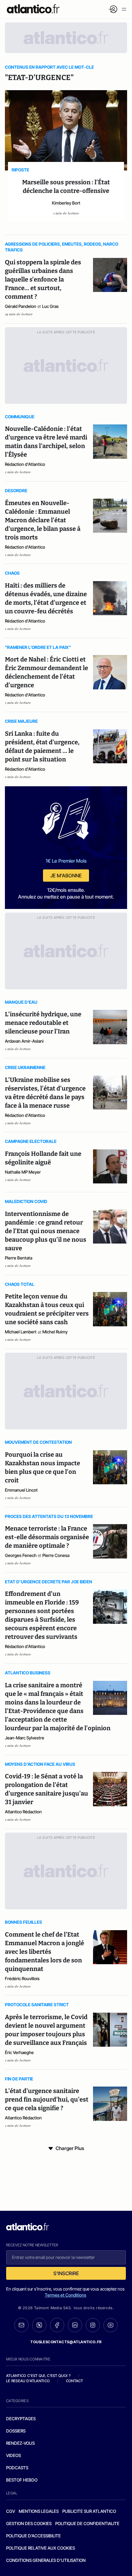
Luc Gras (50, 306)
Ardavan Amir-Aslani (24, 1041)
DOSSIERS (16, 2431)
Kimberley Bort (66, 203)
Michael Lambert (21, 1332)
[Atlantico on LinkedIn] (75, 2325)
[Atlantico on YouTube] (111, 2325)
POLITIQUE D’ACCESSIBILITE (33, 2536)
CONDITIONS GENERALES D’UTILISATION (46, 2560)
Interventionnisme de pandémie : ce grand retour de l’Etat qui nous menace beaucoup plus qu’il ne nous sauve (46, 1231)
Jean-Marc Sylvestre (25, 1738)
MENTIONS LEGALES (39, 2511)
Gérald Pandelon (21, 306)
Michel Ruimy (55, 1332)
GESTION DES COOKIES (29, 2523)
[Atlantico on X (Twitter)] (39, 2325)
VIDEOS (14, 2455)
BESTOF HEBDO (22, 2480)
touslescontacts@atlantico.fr (66, 2342)
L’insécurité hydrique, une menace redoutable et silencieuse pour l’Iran (43, 1023)
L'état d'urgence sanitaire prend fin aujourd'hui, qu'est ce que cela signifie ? (47, 2099)
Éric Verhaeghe (19, 2052)
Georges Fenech (21, 1555)
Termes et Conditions (66, 2295)
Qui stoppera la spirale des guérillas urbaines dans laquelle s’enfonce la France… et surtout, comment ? (43, 279)
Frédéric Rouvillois (22, 1978)
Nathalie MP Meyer (23, 1172)
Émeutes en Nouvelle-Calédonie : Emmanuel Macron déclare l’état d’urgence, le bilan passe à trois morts (43, 520)
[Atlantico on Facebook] (57, 2325)
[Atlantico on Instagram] (93, 2325)
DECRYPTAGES (21, 2419)
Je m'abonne (66, 876)
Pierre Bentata (19, 1258)
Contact (75, 2381)
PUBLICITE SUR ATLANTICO (89, 2511)
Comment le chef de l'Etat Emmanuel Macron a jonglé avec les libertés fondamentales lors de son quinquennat (45, 1952)
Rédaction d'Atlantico (25, 464)
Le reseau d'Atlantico (28, 2381)
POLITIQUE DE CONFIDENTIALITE (87, 2523)
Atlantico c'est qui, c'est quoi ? (38, 2376)
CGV (11, 2511)
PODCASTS (17, 2468)
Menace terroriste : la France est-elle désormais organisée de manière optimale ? (47, 1537)
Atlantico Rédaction (23, 1812)
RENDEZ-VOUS (20, 2443)
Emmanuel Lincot (21, 1490)
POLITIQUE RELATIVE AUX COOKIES (41, 2548)
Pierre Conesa (56, 1555)
